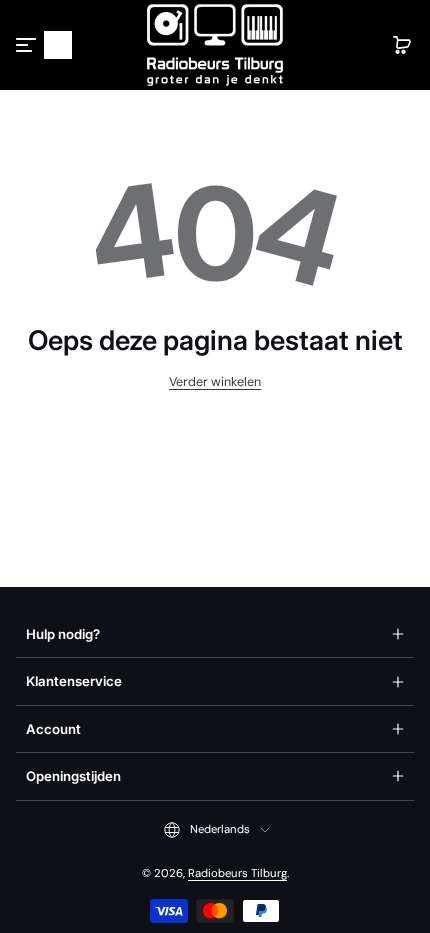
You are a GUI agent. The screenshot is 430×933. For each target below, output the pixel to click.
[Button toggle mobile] (28, 45)
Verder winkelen (215, 382)
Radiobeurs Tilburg (237, 873)
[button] (58, 45)
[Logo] (214, 45)
